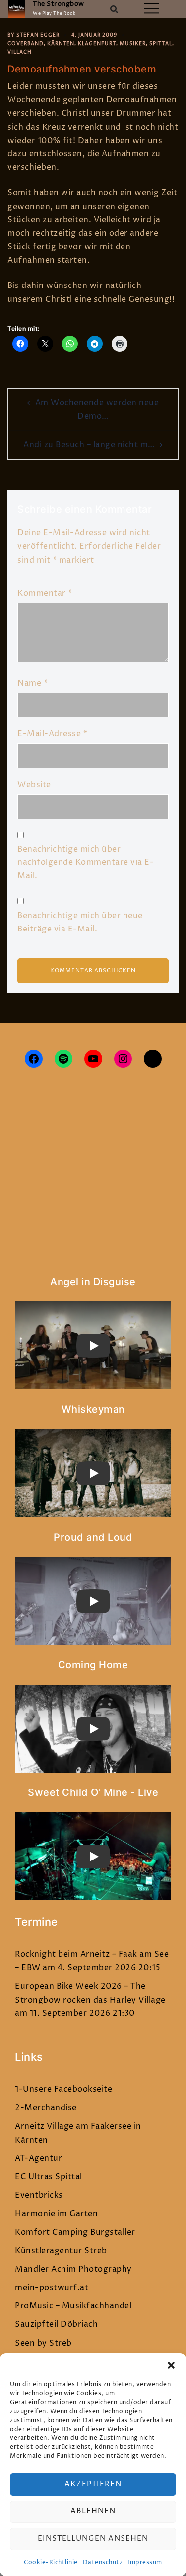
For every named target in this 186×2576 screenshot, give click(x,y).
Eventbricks (39, 2195)
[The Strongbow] (17, 9)
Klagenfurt (97, 44)
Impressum (145, 2562)
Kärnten (61, 44)
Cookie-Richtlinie (51, 2562)
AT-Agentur (38, 2158)
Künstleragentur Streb (61, 2251)
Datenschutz (103, 2562)
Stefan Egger (38, 35)
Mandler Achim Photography (73, 2269)
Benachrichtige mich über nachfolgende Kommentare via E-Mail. (86, 862)
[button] (171, 2365)
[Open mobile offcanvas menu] (152, 9)
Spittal (161, 44)
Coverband (26, 44)
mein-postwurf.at (52, 2288)
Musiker (133, 44)
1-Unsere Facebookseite (63, 2089)
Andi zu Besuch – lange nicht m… (89, 445)
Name (32, 683)
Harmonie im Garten (56, 2214)
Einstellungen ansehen (93, 2539)
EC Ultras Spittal (49, 2177)
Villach (20, 52)
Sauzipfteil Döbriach (56, 2324)
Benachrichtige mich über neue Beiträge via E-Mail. (80, 922)
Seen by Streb (43, 2343)
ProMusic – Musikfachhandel (73, 2306)
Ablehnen (93, 2511)
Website (34, 785)
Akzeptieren (93, 2484)
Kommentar (45, 593)
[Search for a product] (114, 9)
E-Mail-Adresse (52, 734)
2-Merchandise (46, 2108)
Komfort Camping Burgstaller (75, 2232)
